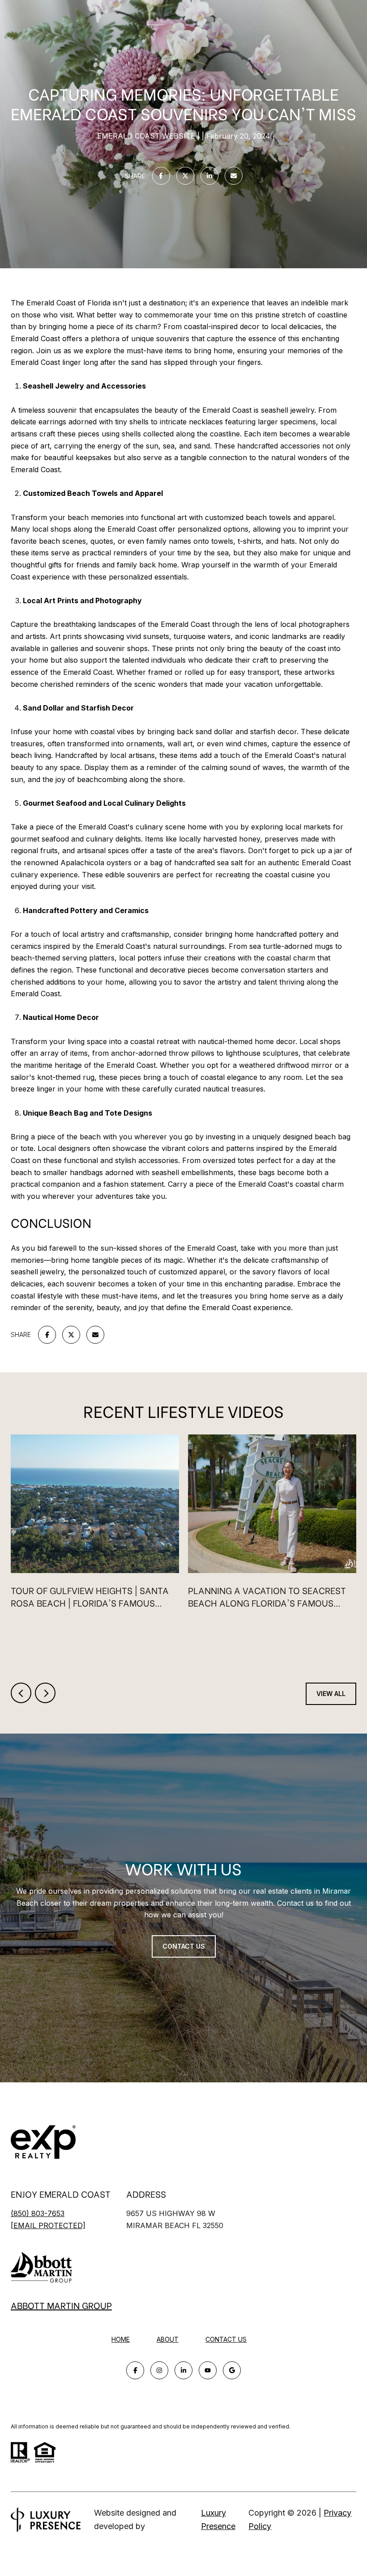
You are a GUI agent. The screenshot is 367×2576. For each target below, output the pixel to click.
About (168, 2339)
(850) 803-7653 (38, 2213)
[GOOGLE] (232, 2370)
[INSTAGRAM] (159, 2370)
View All (331, 1694)
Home (121, 2339)
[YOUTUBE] (208, 2370)
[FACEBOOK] (135, 2370)
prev (21, 1693)
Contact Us (226, 2339)
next (45, 1693)
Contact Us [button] (184, 1946)
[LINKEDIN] (183, 2370)
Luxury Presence (218, 2519)
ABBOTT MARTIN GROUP (61, 2305)
